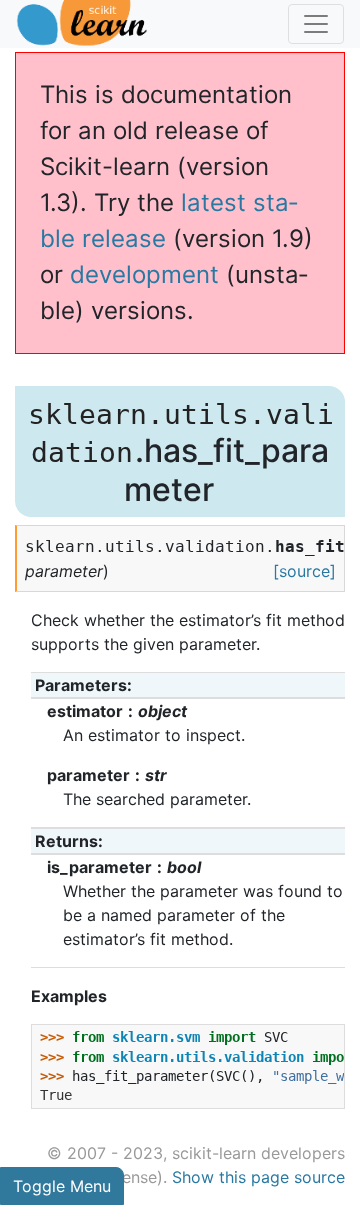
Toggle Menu (62, 1186)
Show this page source (258, 1177)
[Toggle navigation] (316, 24)
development (144, 274)
